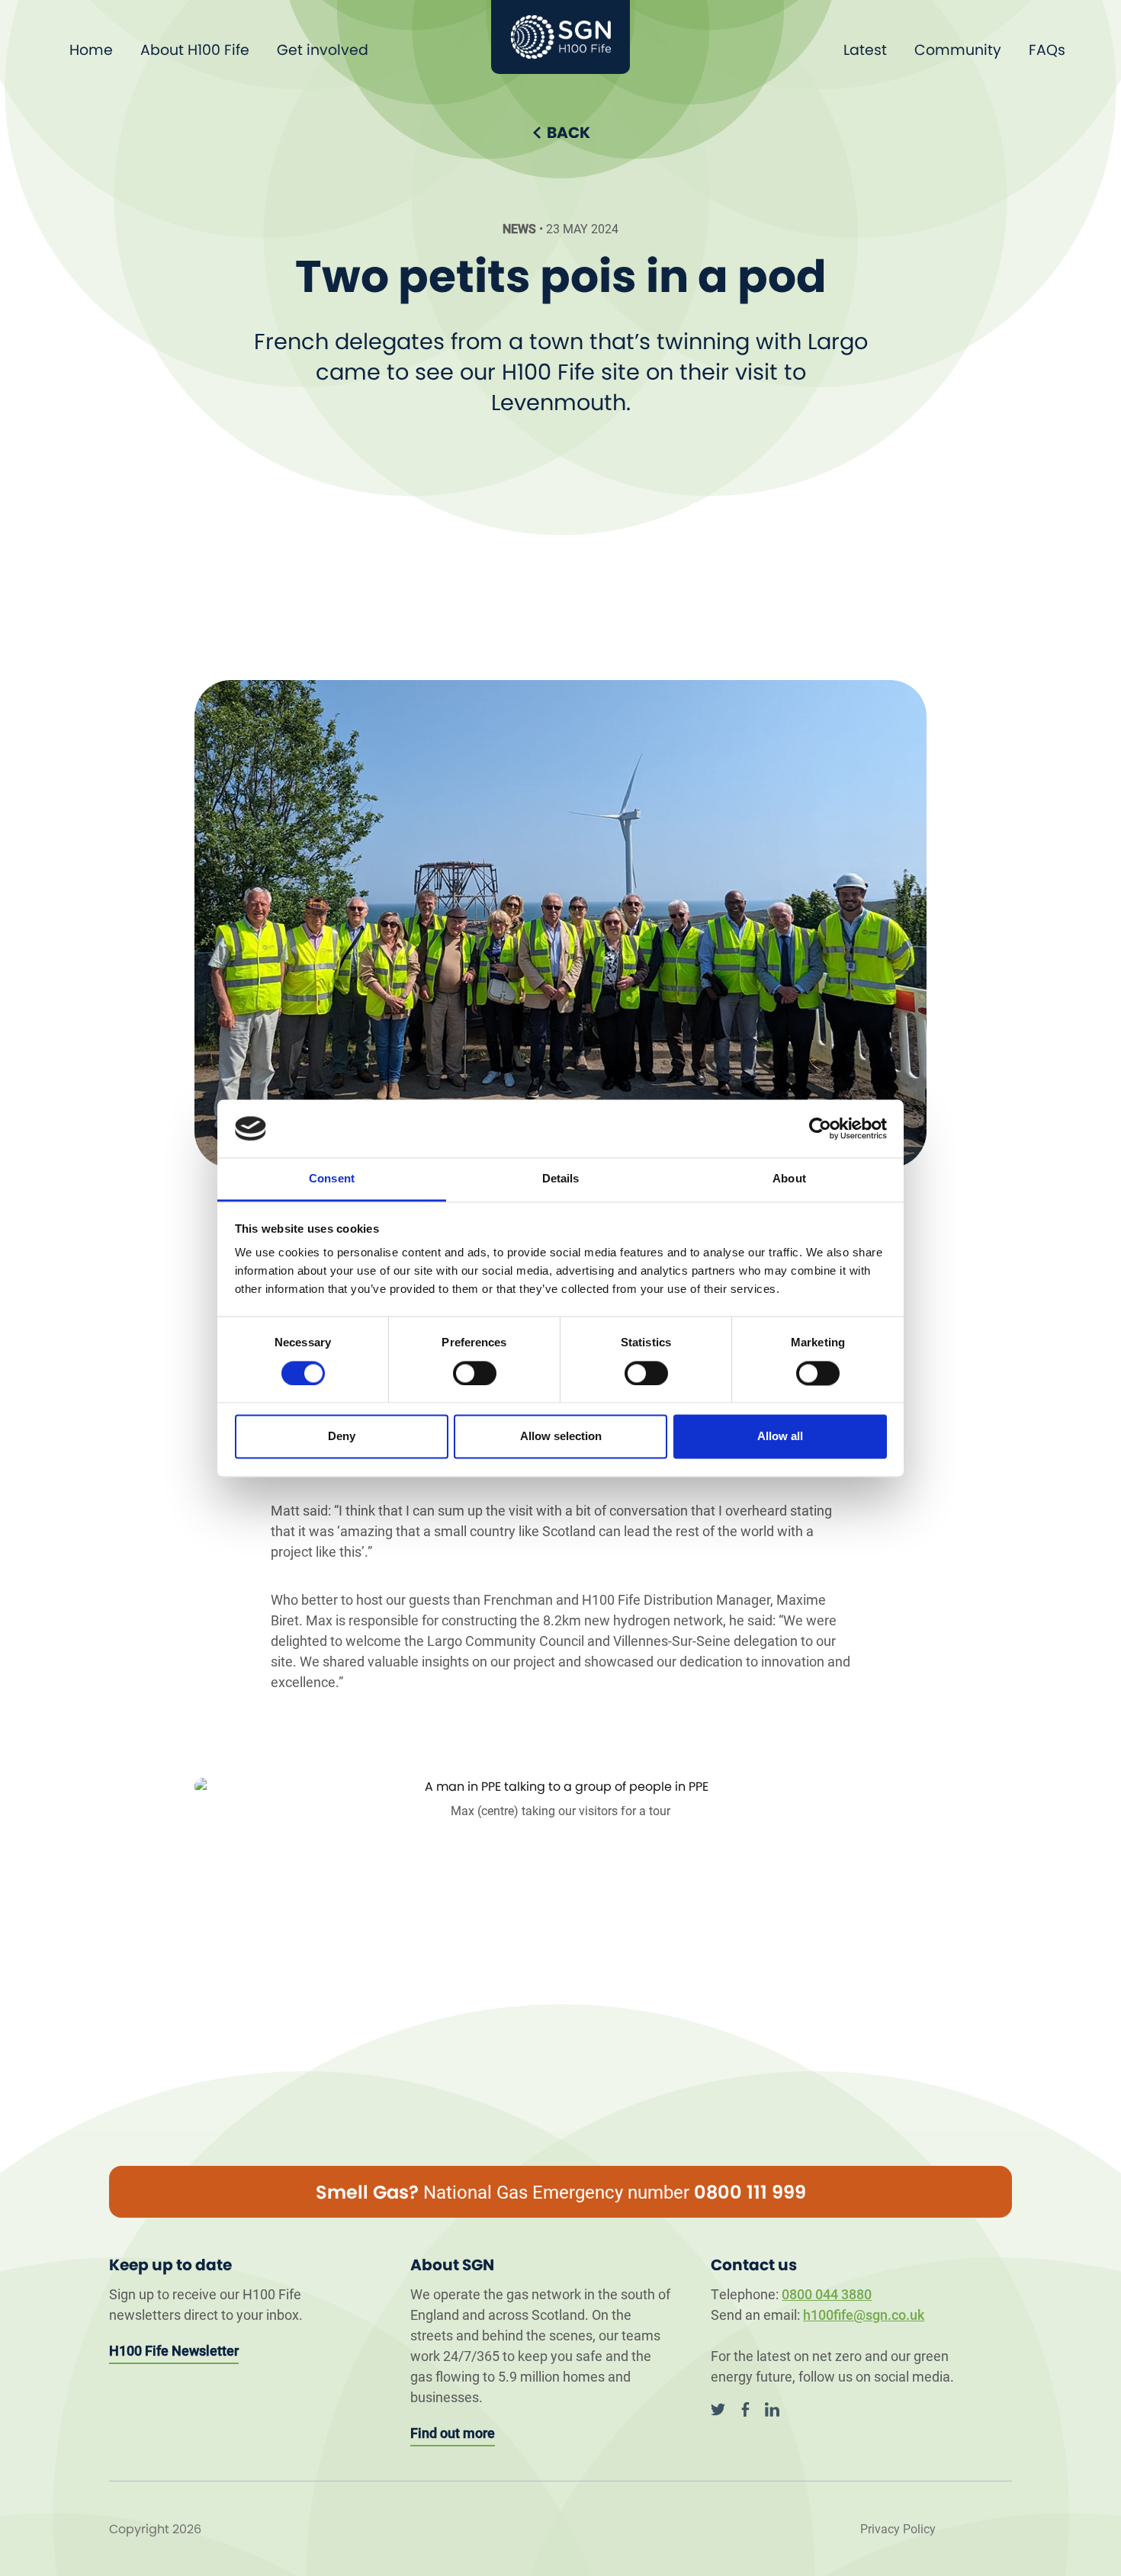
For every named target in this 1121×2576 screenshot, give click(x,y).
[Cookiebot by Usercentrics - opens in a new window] (820, 1128)
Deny (342, 1437)
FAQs (1047, 50)
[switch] (475, 1373)
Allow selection (561, 1437)
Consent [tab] (332, 1179)
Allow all (780, 1437)
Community (958, 50)
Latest (865, 50)
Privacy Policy (898, 2528)
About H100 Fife (195, 50)
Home (91, 50)
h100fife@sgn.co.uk (864, 2315)
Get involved (323, 50)
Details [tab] (561, 1179)
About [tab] (789, 1179)
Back (569, 133)
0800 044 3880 (827, 2294)
